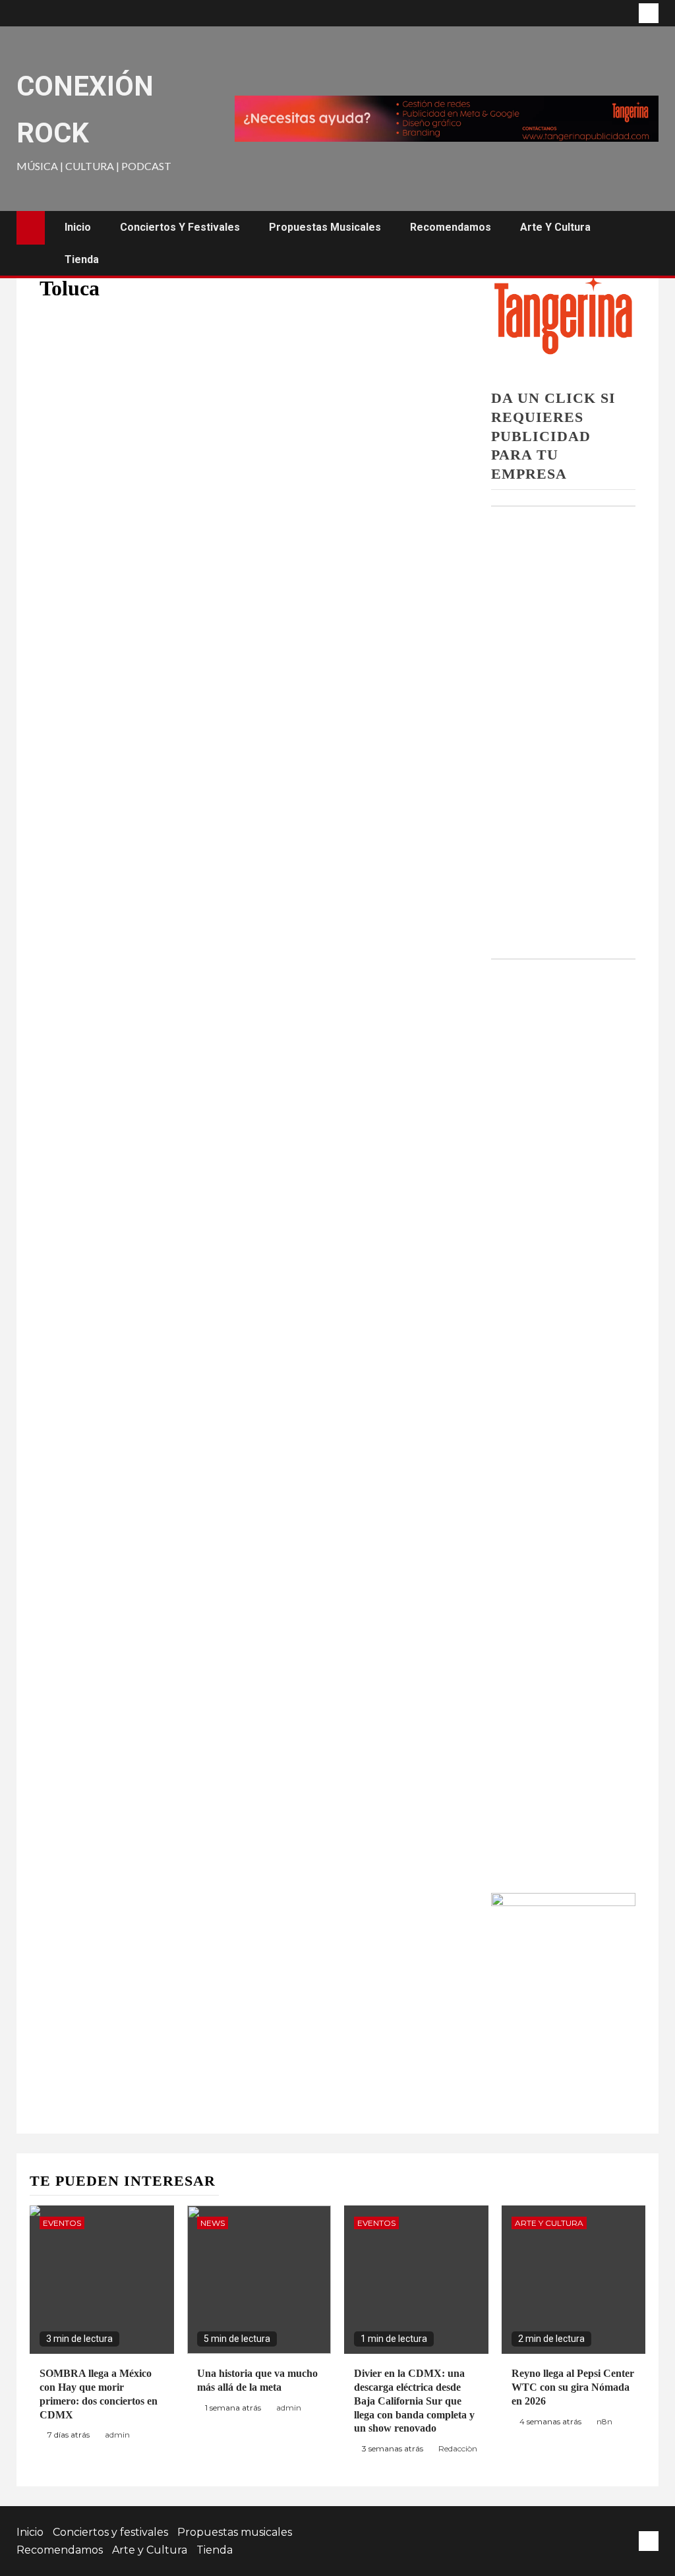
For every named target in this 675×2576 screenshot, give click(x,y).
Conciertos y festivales (180, 227)
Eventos (62, 2223)
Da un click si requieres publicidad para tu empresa (553, 435)
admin (117, 2435)
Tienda (82, 259)
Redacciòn (458, 2448)
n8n (604, 2421)
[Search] (647, 243)
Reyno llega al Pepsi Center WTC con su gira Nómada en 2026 (573, 2387)
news (213, 2223)
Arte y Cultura (555, 227)
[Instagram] (649, 13)
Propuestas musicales (325, 227)
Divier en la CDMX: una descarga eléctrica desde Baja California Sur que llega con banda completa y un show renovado (414, 2401)
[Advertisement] (563, 720)
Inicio (78, 227)
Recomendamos (451, 227)
